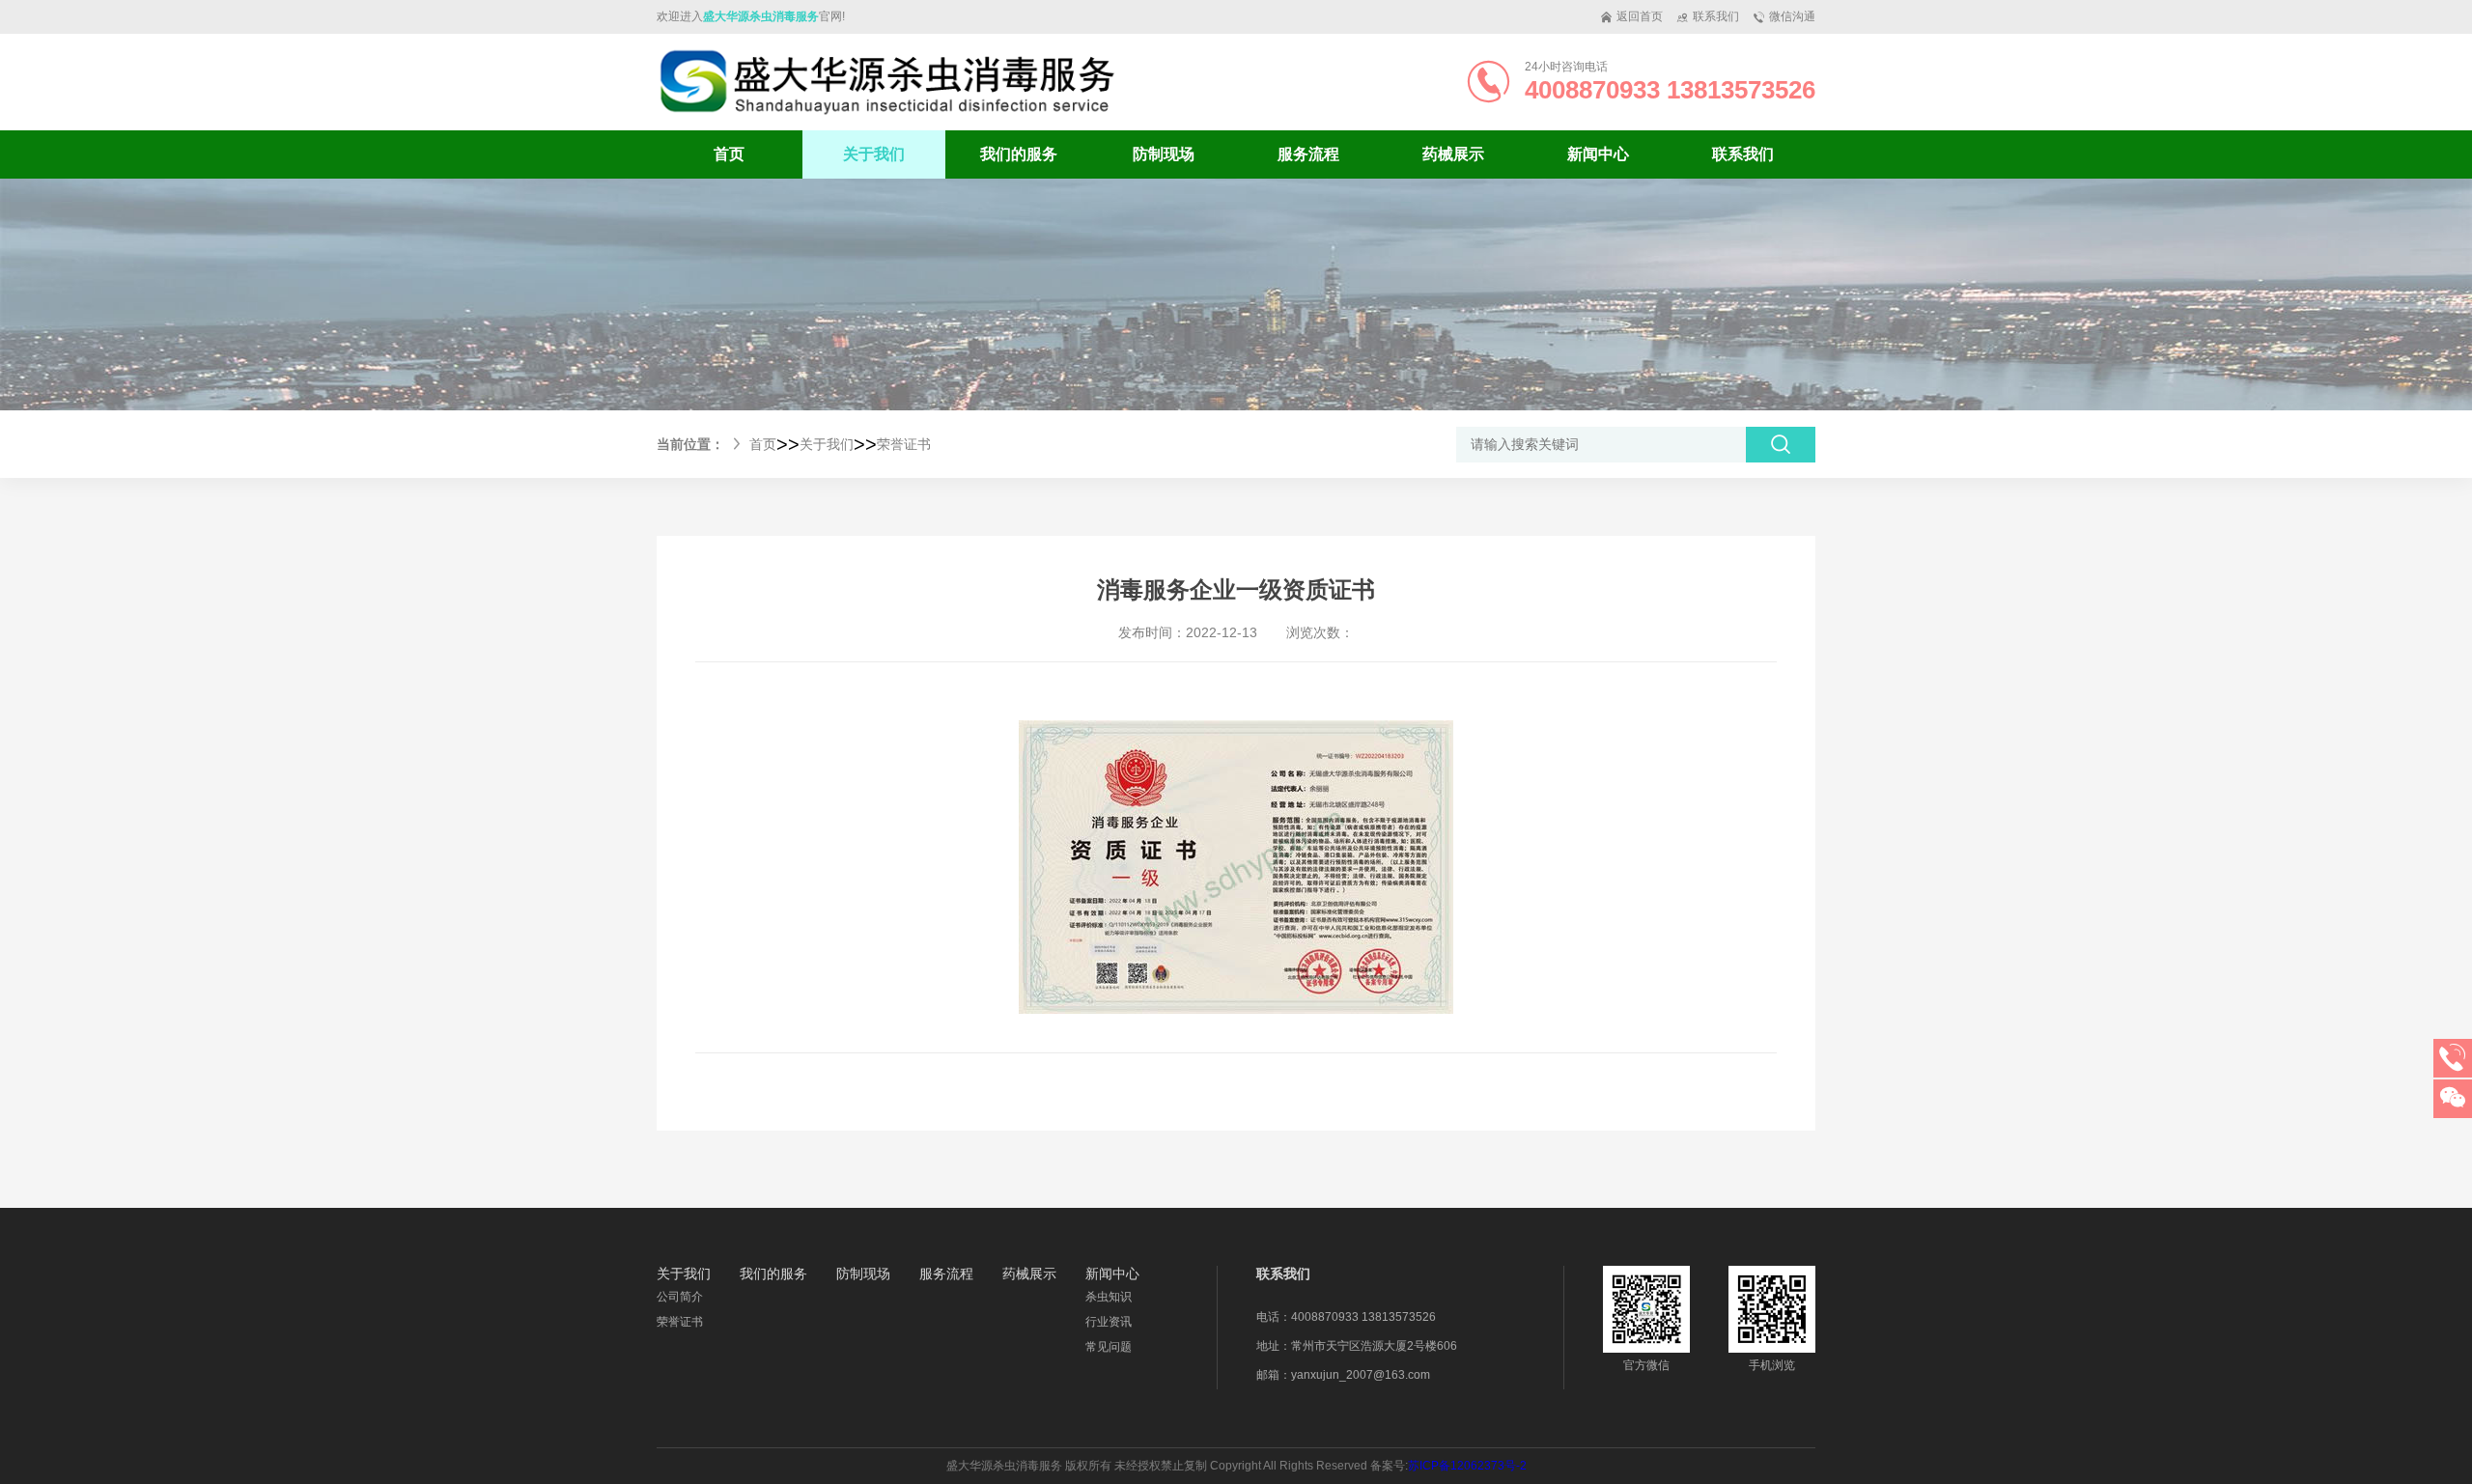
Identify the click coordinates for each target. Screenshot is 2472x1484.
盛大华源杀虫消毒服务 (761, 16)
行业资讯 (1109, 1322)
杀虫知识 (1109, 1297)
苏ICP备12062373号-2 (1467, 1466)
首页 (729, 154)
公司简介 (680, 1297)
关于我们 (827, 444)
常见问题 (1109, 1347)
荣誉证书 (904, 444)
